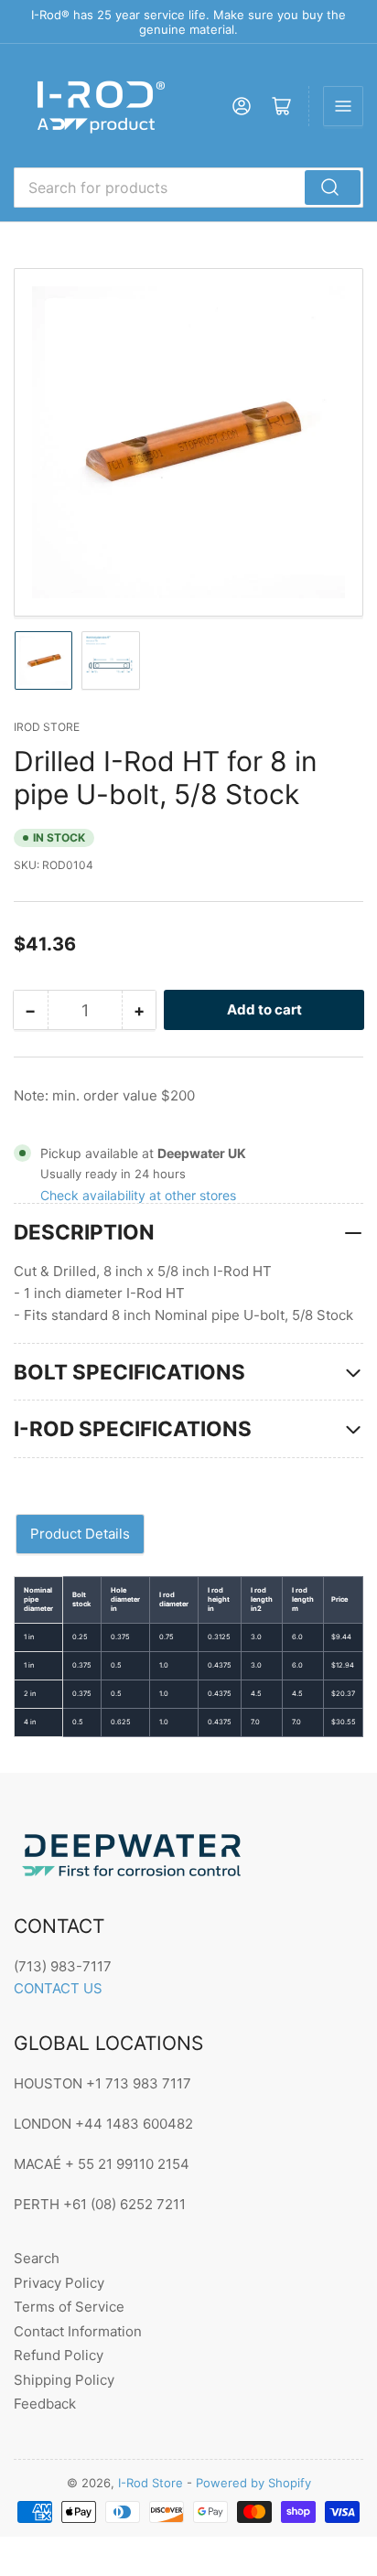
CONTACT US (58, 1988)
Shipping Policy (64, 2380)
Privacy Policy (59, 2283)
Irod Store (47, 727)
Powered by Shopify (253, 2483)
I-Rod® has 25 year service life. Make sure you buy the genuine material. (188, 22)
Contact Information (78, 2331)
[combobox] (188, 188)
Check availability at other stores (138, 1195)
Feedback (45, 2404)
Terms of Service (69, 2307)
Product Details (80, 1534)
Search (37, 2258)
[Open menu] (343, 106)
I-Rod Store (151, 2483)
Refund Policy (59, 2355)
